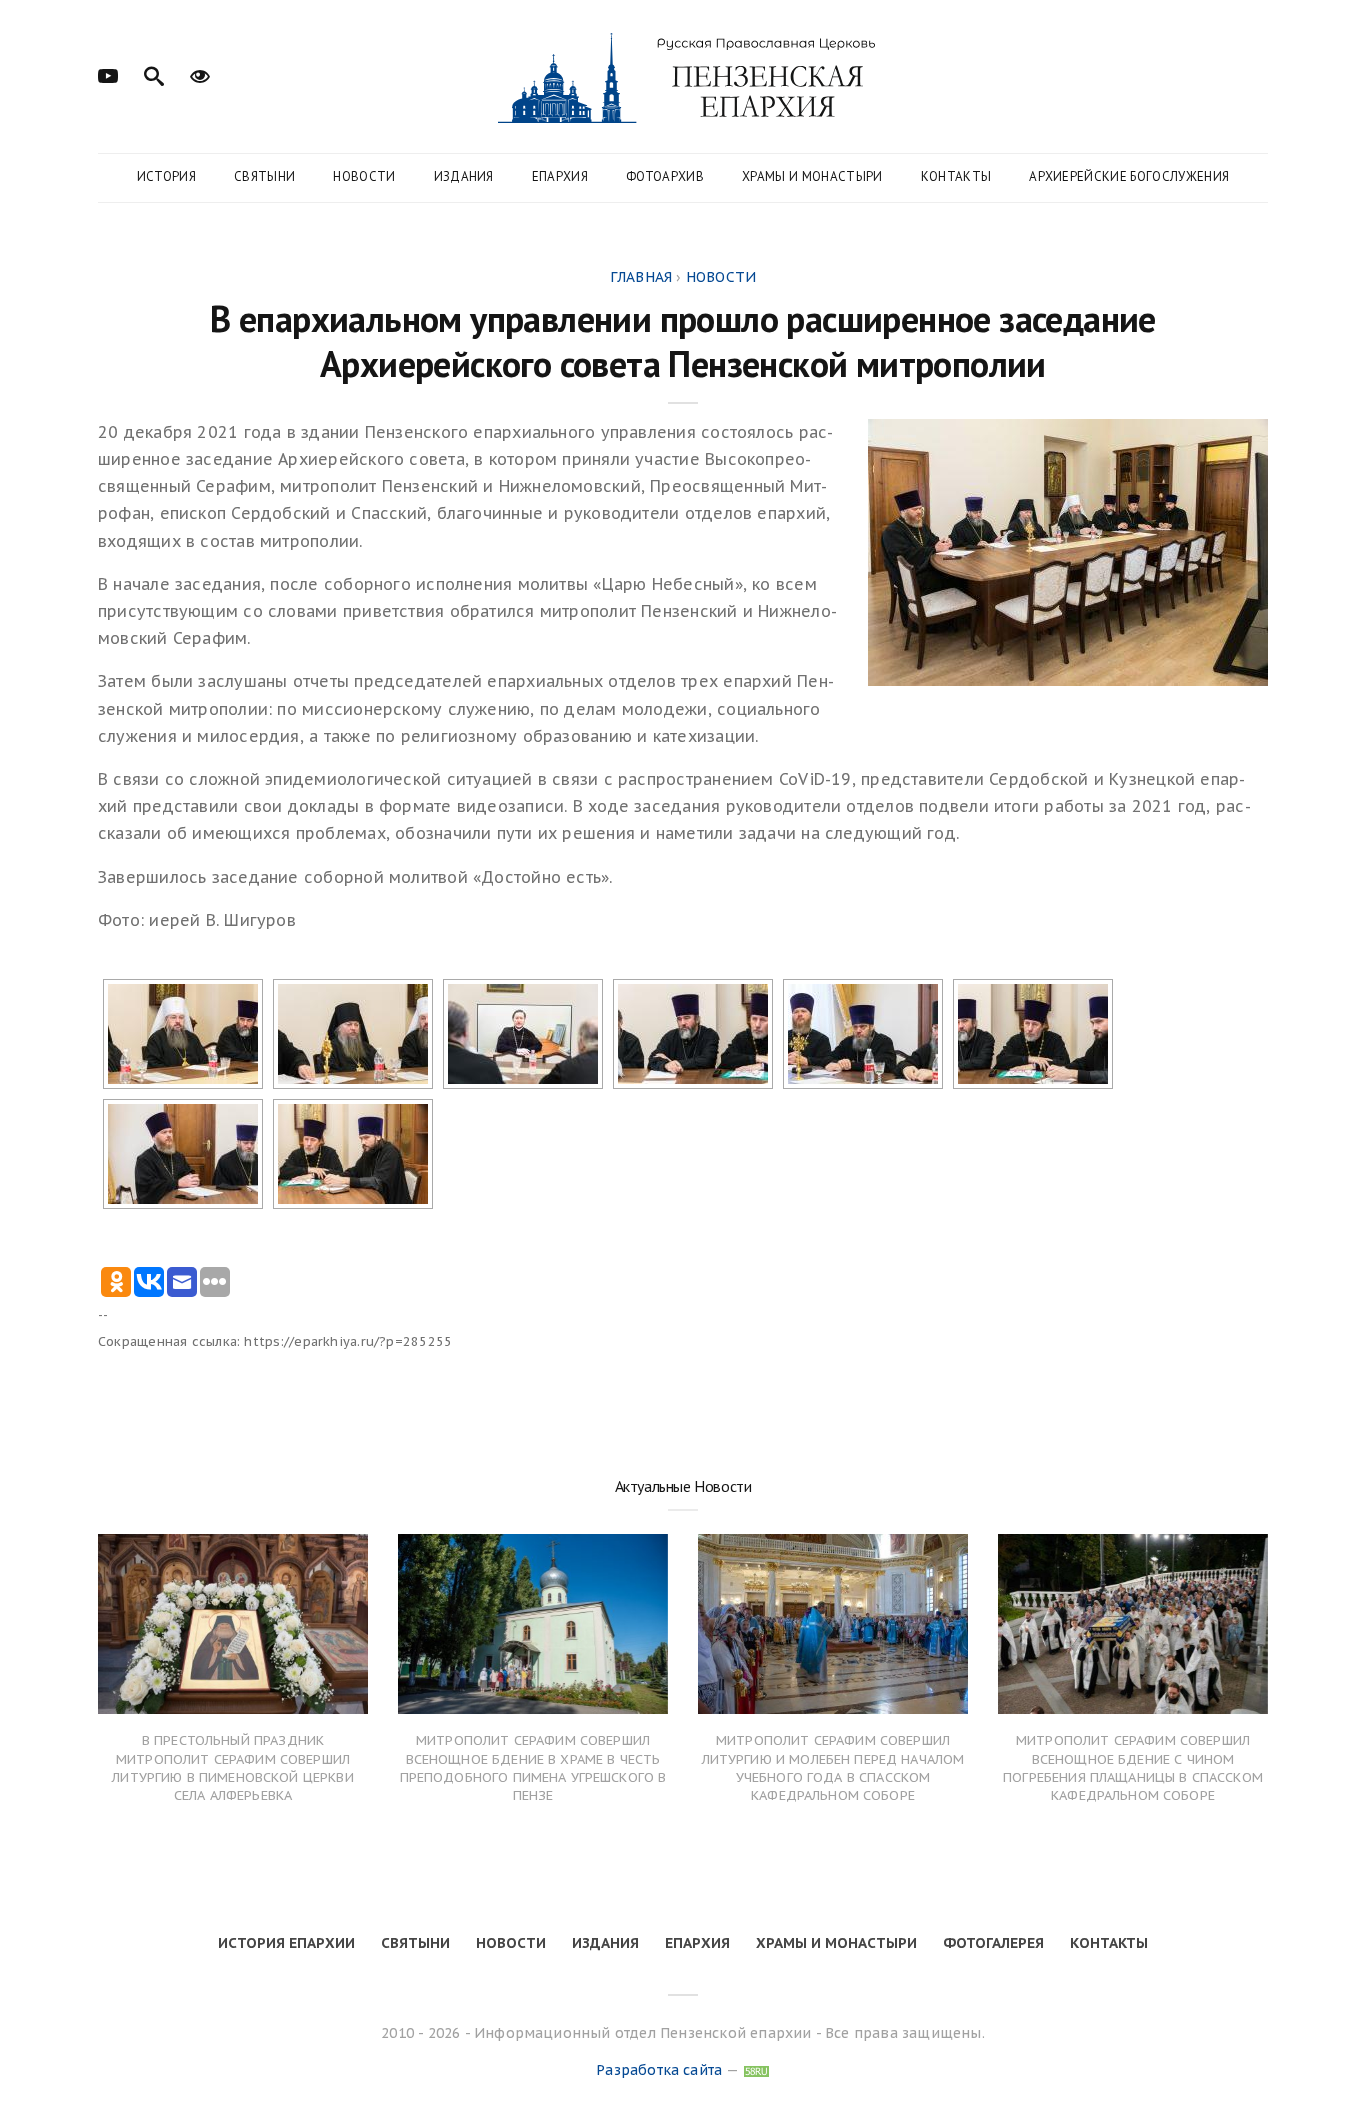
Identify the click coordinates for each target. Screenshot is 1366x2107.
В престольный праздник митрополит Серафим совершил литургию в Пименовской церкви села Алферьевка (232, 1768)
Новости (364, 176)
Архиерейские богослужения (1129, 176)
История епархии (286, 1943)
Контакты (956, 176)
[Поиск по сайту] (154, 74)
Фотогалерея (993, 1943)
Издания (464, 176)
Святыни (264, 176)
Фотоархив (665, 176)
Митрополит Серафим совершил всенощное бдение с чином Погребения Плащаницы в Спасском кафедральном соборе (1133, 1768)
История (166, 176)
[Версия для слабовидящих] (200, 74)
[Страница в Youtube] (108, 74)
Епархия (560, 176)
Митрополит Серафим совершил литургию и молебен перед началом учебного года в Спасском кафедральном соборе (833, 1768)
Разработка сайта (659, 2070)
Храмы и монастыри (812, 176)
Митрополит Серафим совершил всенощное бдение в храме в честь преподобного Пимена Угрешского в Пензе (533, 1768)
